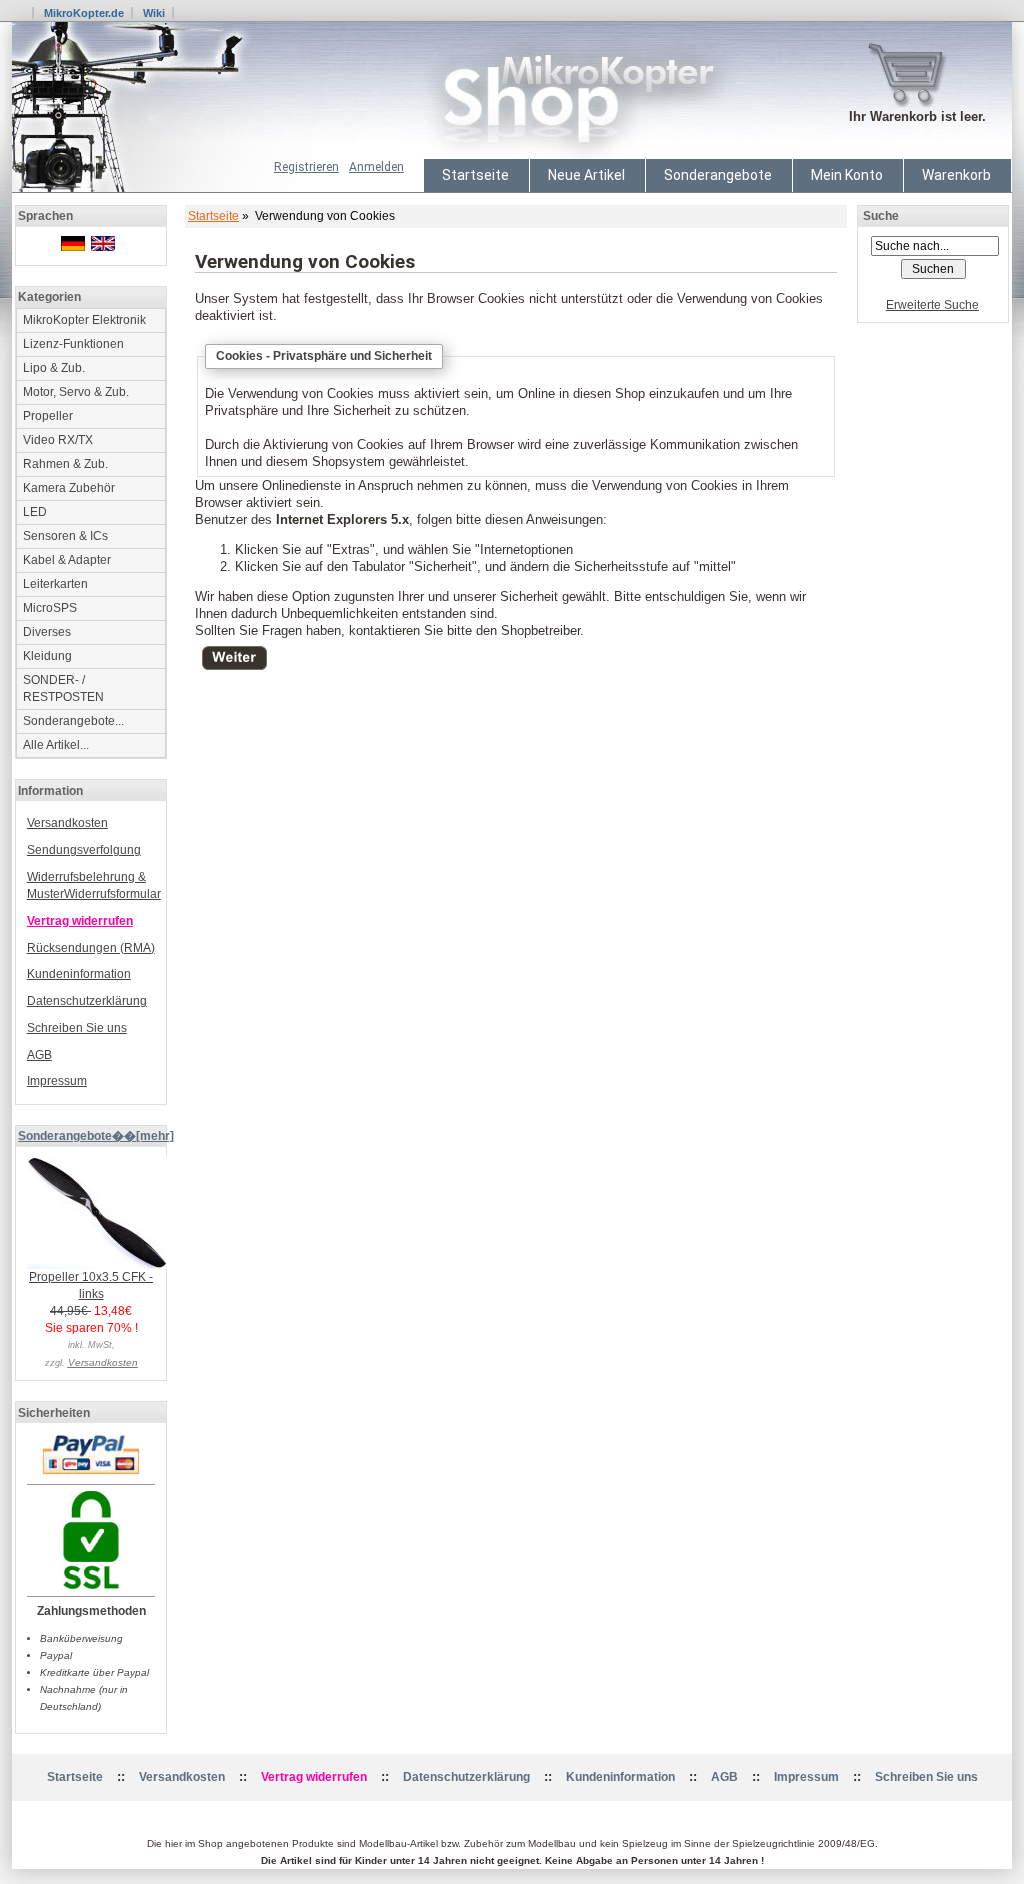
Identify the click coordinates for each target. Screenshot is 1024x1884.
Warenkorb (956, 175)
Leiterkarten (55, 584)
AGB (39, 1055)
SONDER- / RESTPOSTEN (63, 688)
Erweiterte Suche (932, 305)
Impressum (57, 1081)
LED (35, 512)
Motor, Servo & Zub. (76, 392)
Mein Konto (847, 175)
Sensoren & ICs (65, 536)
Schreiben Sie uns (77, 1028)
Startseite (475, 175)
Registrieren (306, 167)
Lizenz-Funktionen (73, 344)
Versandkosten (67, 823)
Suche (881, 216)
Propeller (48, 416)
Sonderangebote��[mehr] (96, 1136)
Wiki (154, 13)
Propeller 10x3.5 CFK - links (91, 1285)
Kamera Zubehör (69, 488)
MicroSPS (50, 608)
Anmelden (376, 167)
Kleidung (47, 656)
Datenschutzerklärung (87, 1001)
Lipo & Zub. (54, 368)
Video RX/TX (58, 440)
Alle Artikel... (56, 745)
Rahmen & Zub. (65, 464)
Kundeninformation (79, 974)
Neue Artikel (586, 175)
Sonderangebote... (73, 721)
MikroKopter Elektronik (84, 320)
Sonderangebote (718, 175)
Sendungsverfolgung (84, 850)
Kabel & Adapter (67, 560)
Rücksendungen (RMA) (91, 948)
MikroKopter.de (84, 13)
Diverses (47, 632)
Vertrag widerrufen (80, 921)
